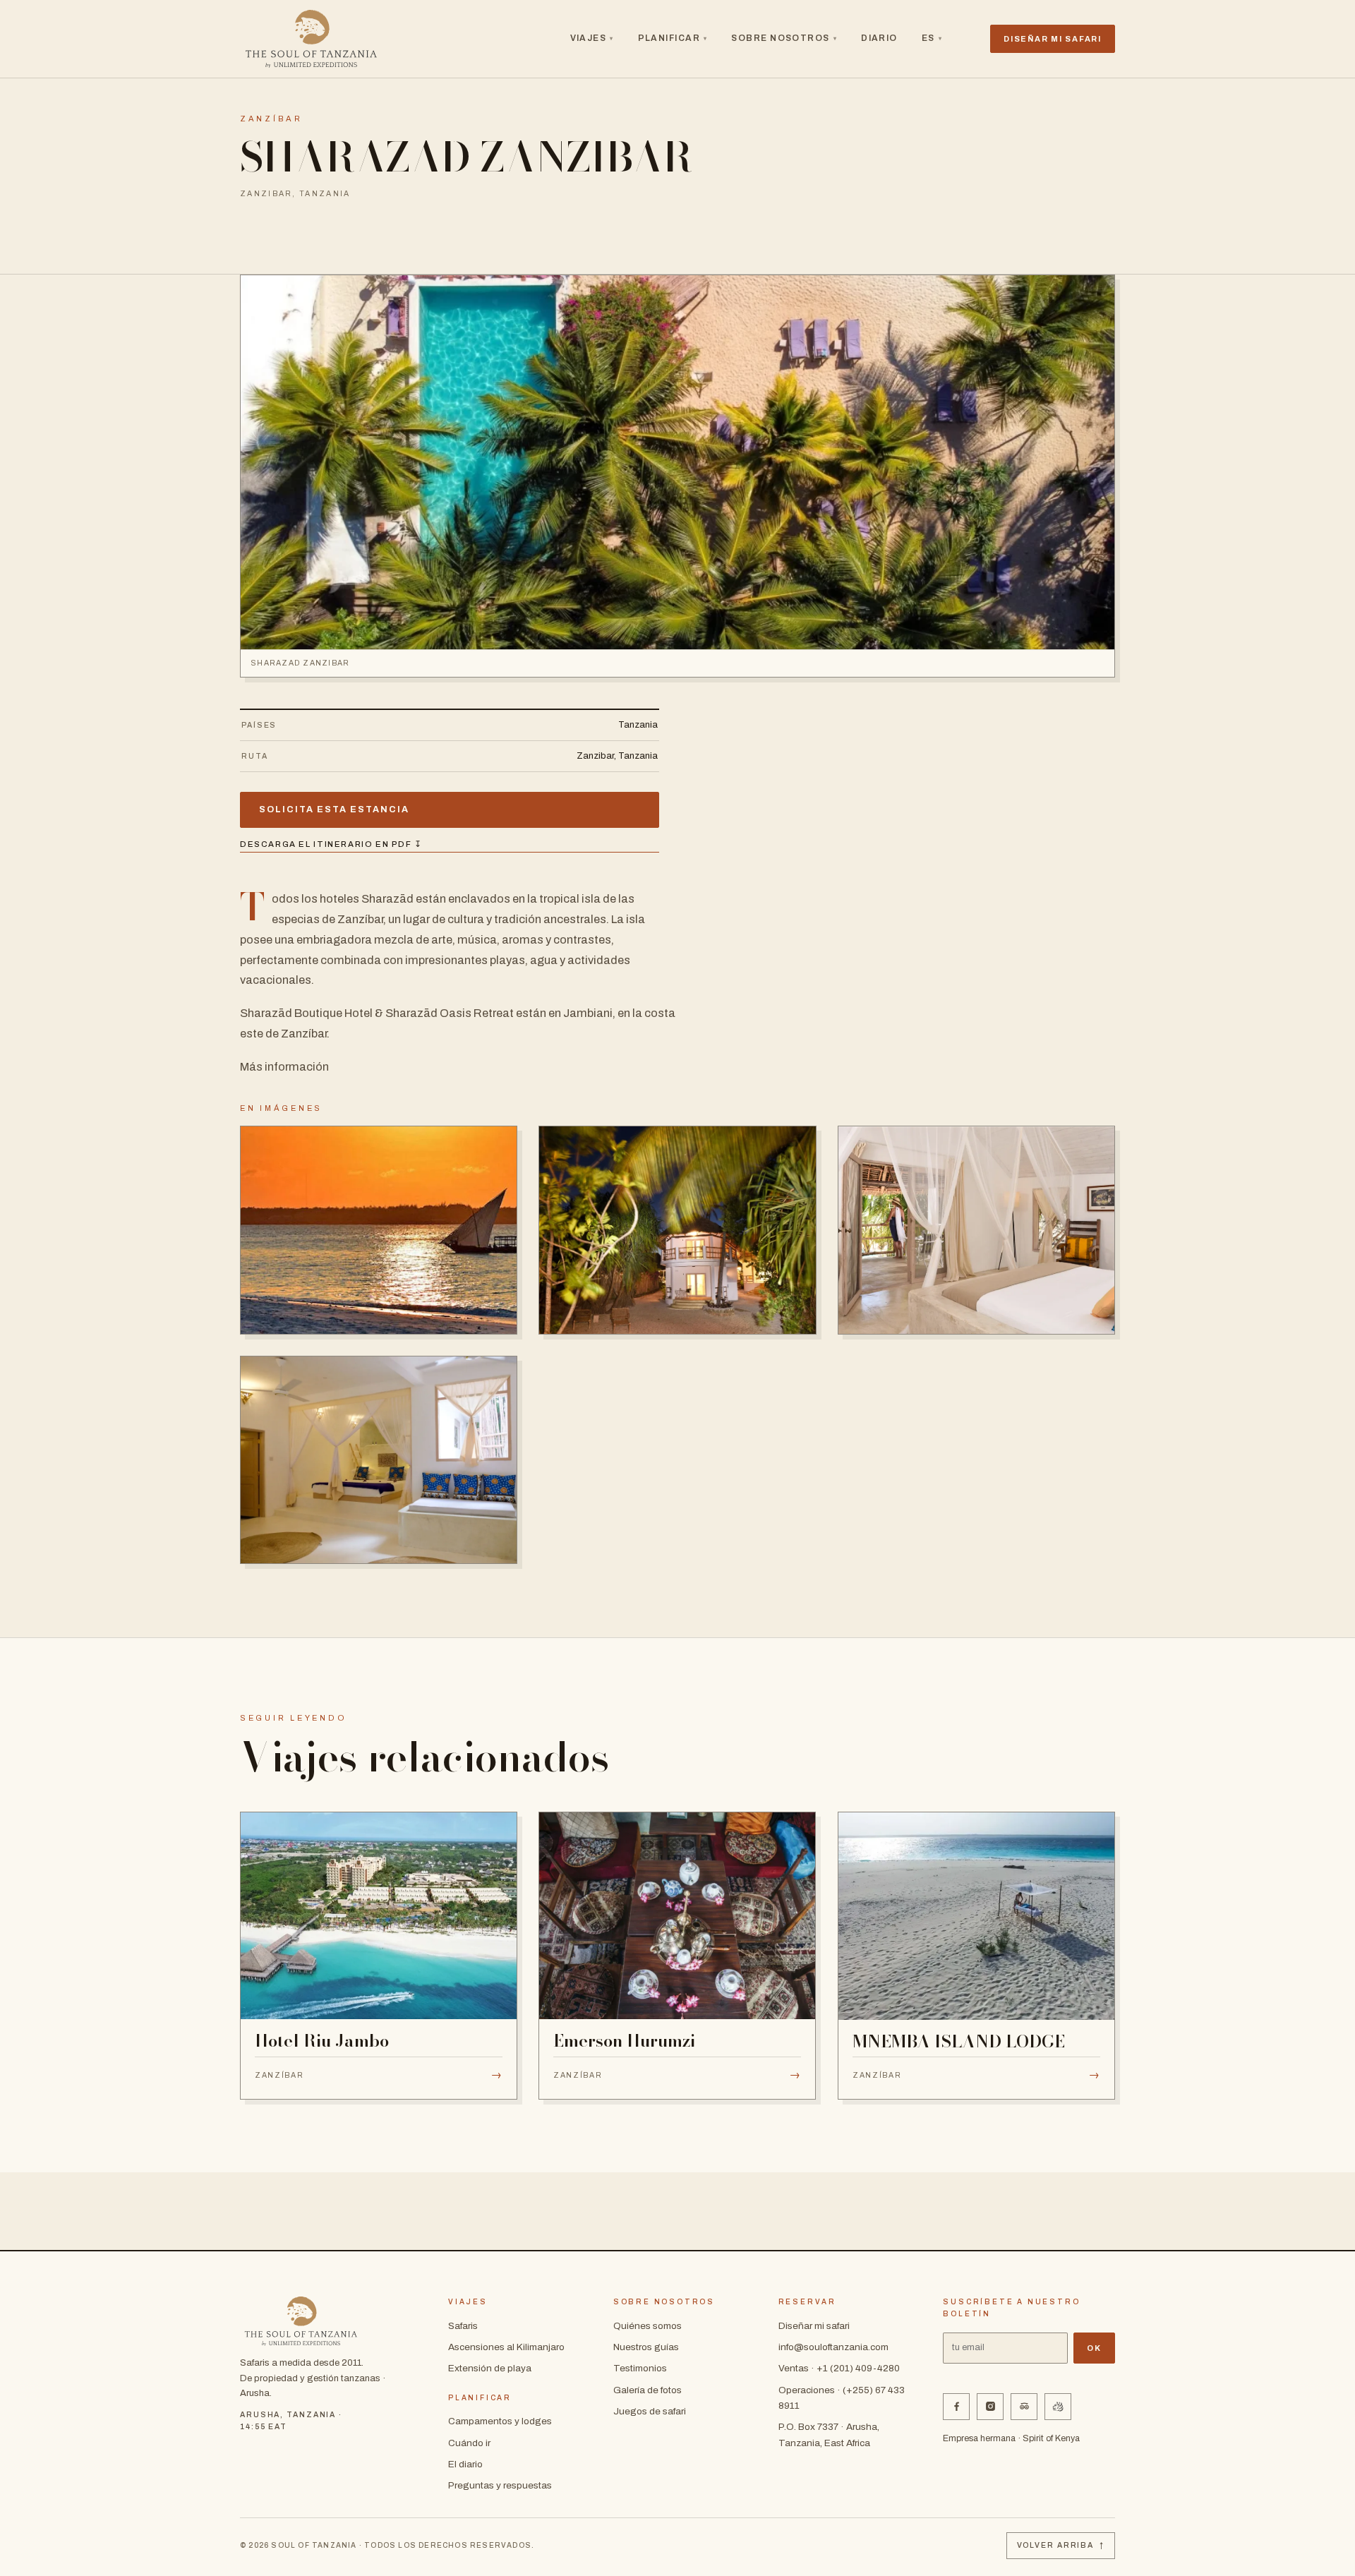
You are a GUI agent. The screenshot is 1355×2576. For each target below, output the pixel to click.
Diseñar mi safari (814, 2326)
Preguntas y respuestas (500, 2485)
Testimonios (640, 2368)
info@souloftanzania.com (833, 2347)
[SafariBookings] (1058, 2407)
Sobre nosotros (784, 38)
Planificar (673, 38)
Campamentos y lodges (500, 2421)
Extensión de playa (490, 2368)
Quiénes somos (648, 2326)
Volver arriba (1061, 2545)
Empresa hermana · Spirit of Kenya (1011, 2438)
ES (932, 38)
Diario (879, 38)
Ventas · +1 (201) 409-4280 (839, 2368)
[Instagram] (990, 2407)
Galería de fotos (648, 2390)
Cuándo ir (469, 2443)
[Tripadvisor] (1024, 2407)
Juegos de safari (650, 2411)
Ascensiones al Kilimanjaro (506, 2347)
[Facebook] (956, 2407)
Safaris (463, 2326)
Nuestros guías (646, 2347)
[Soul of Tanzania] (311, 39)
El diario (465, 2464)
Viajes (592, 38)
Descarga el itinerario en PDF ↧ (331, 844)
